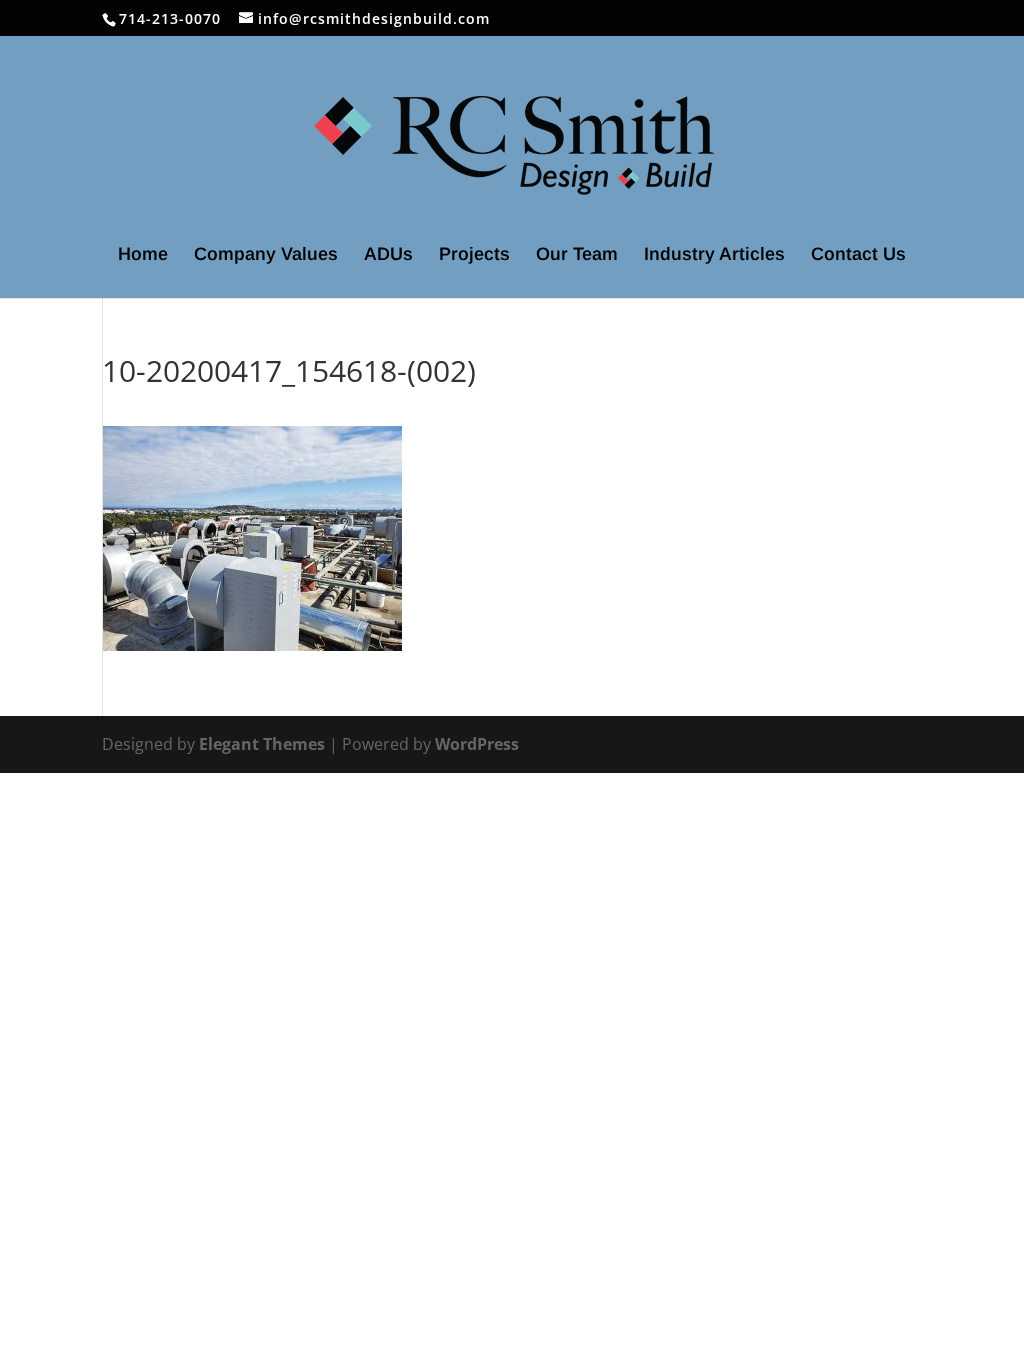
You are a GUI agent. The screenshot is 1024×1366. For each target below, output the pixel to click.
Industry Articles (714, 255)
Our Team (577, 255)
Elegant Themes (262, 744)
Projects (474, 255)
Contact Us (858, 255)
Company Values (266, 255)
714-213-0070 (170, 18)
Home (143, 255)
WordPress (477, 744)
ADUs (388, 255)
